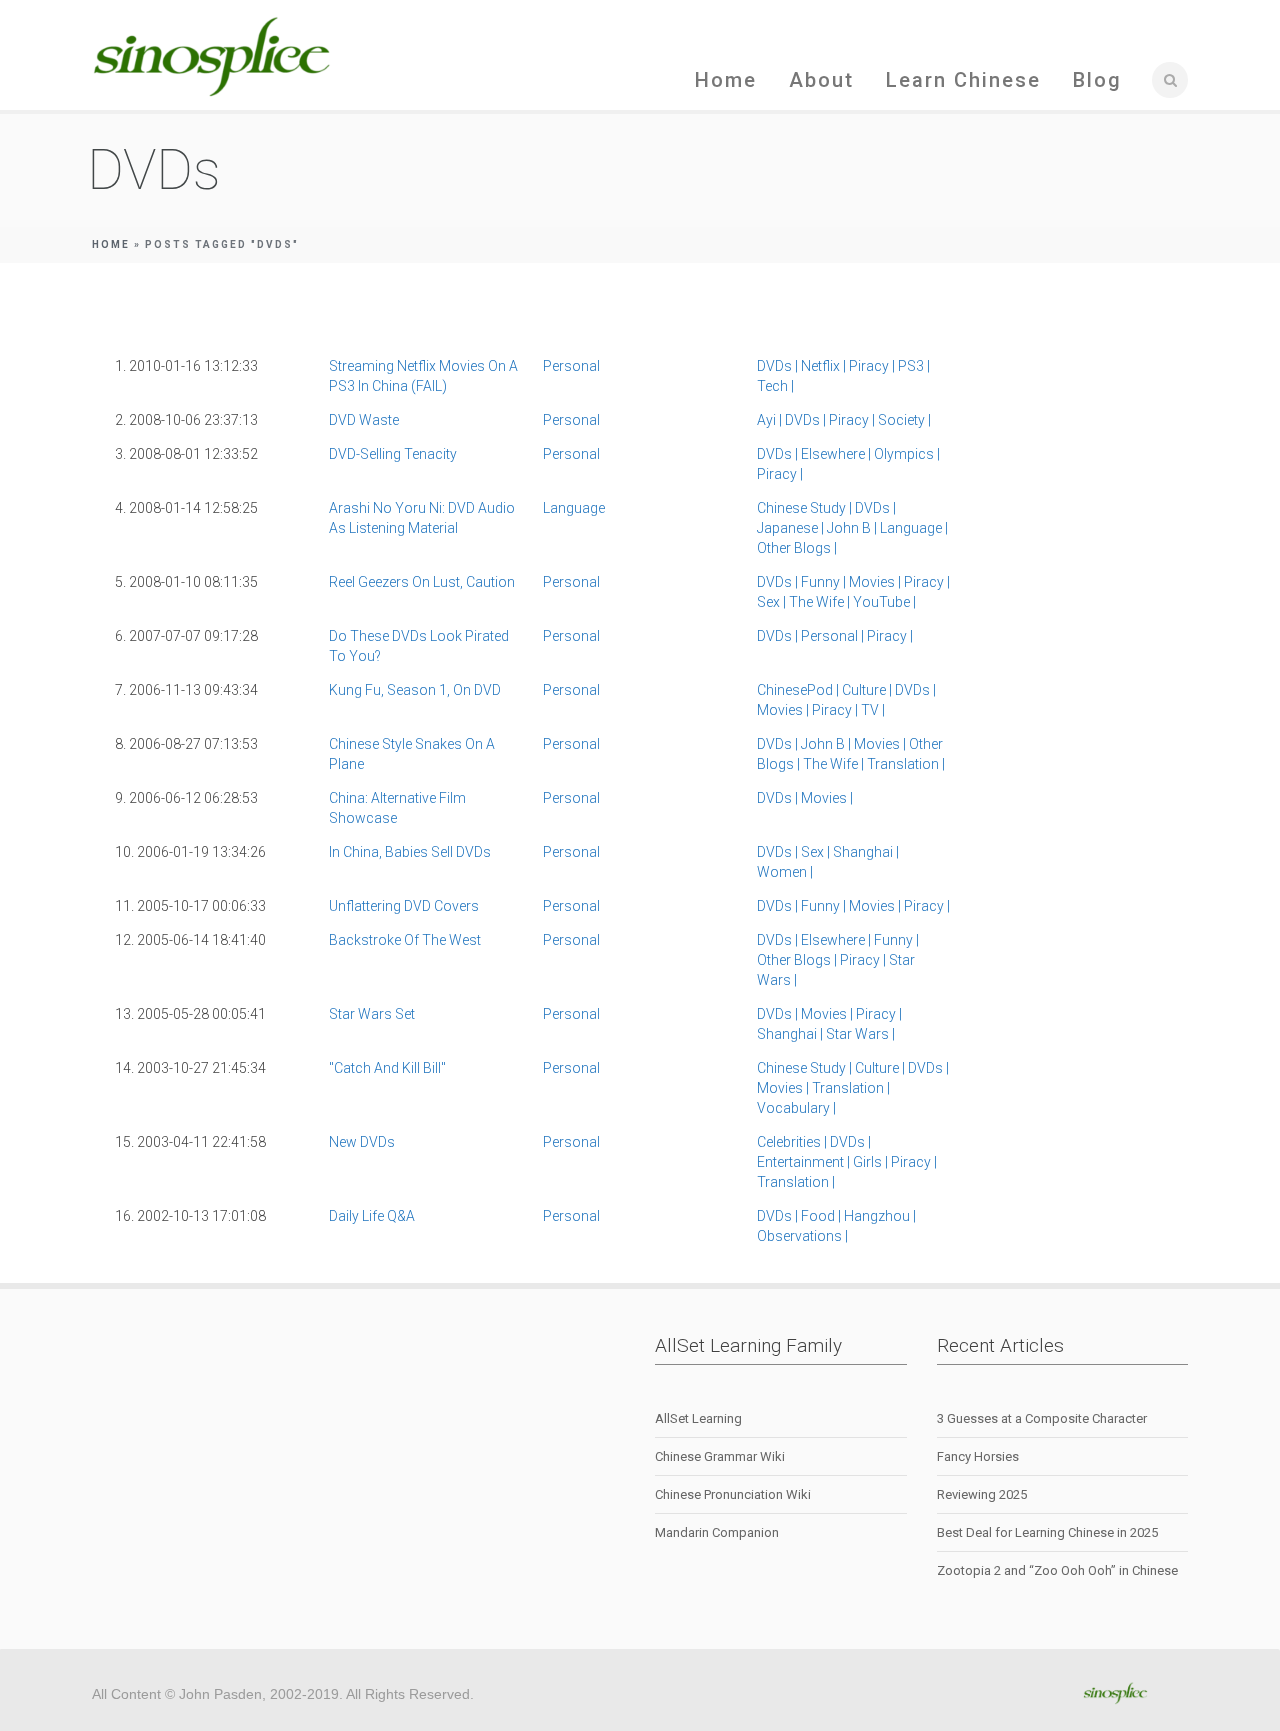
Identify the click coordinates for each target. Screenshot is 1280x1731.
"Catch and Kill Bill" (387, 1068)
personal (571, 366)
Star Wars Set (372, 1014)
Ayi (771, 420)
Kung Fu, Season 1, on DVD (415, 690)
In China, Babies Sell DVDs (410, 852)
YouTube (884, 602)
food (822, 1216)
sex (773, 602)
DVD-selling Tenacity (393, 454)
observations (802, 1236)
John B (853, 528)
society (904, 420)
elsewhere (837, 454)
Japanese (792, 528)
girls (872, 1162)
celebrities (793, 1142)
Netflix (825, 366)
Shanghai (866, 852)
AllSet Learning (698, 1418)
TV (873, 710)
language (574, 508)
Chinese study (806, 508)
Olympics (907, 454)
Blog (1097, 80)
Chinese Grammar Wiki (720, 1456)
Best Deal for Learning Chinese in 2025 (1047, 1532)
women (785, 872)
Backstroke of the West (405, 940)
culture (868, 690)
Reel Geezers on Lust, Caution (422, 582)
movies (876, 582)
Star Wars (860, 1034)
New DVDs (362, 1142)
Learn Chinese (963, 80)
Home (726, 80)
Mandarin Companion (717, 1532)
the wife (821, 602)
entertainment (805, 1162)
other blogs (797, 548)
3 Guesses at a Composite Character (1042, 1418)
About (821, 80)
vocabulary (796, 1108)
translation (906, 764)
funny (825, 582)
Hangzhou (880, 1216)
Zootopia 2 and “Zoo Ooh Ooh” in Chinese (1057, 1570)
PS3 (914, 366)
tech (775, 386)
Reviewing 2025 (982, 1494)
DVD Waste (364, 420)
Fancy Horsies (978, 1456)
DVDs (779, 366)
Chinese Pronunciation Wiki (733, 1494)
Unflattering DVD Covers (404, 906)
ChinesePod (799, 690)
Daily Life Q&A (372, 1216)
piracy (873, 366)
